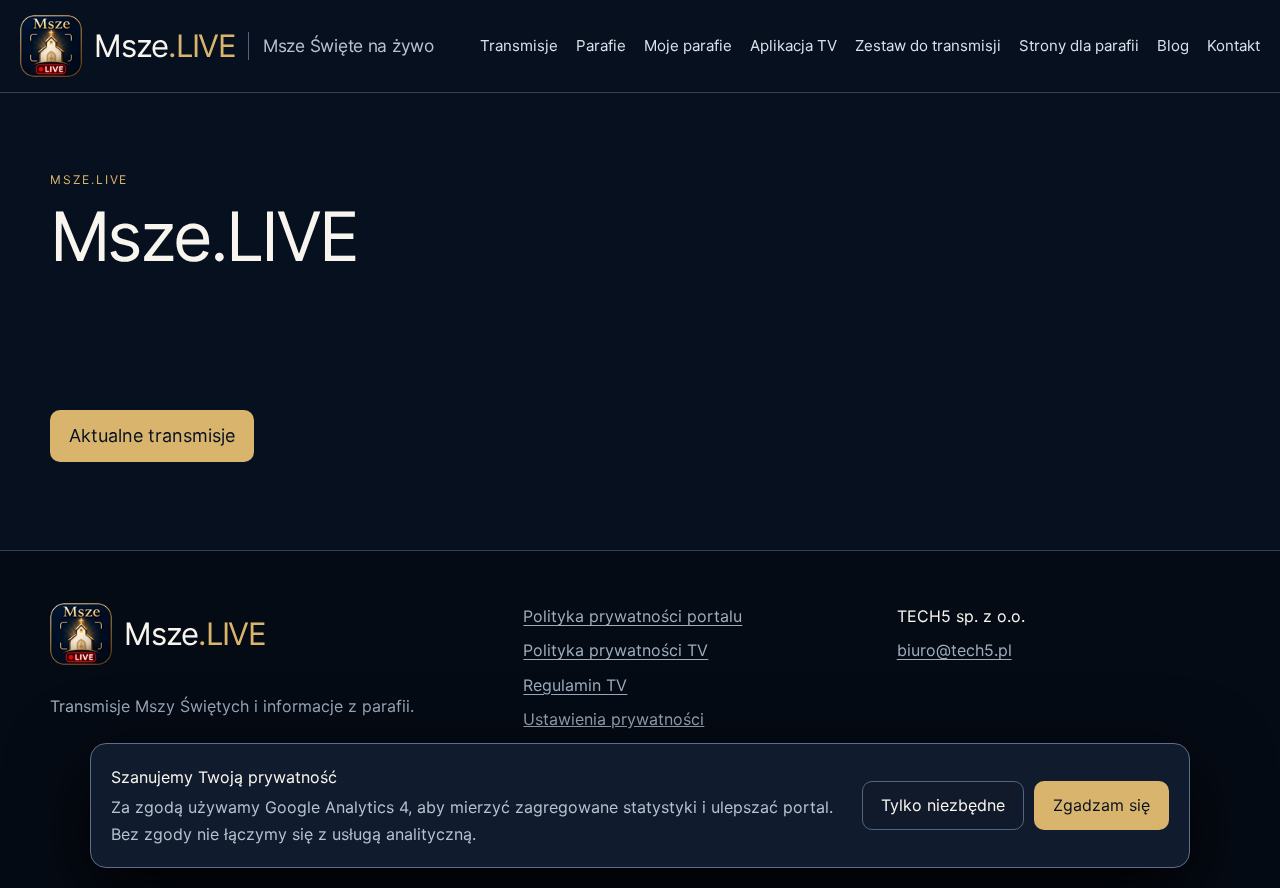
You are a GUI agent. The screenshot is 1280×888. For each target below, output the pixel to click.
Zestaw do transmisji (928, 45)
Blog (1173, 45)
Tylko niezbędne (943, 805)
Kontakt (1233, 45)
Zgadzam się (1101, 805)
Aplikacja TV (793, 45)
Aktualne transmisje (152, 435)
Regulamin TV (575, 685)
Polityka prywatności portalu (632, 616)
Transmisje (519, 45)
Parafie (601, 45)
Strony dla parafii (1079, 45)
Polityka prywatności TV (615, 650)
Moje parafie (688, 45)
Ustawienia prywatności (613, 719)
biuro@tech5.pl (954, 650)
